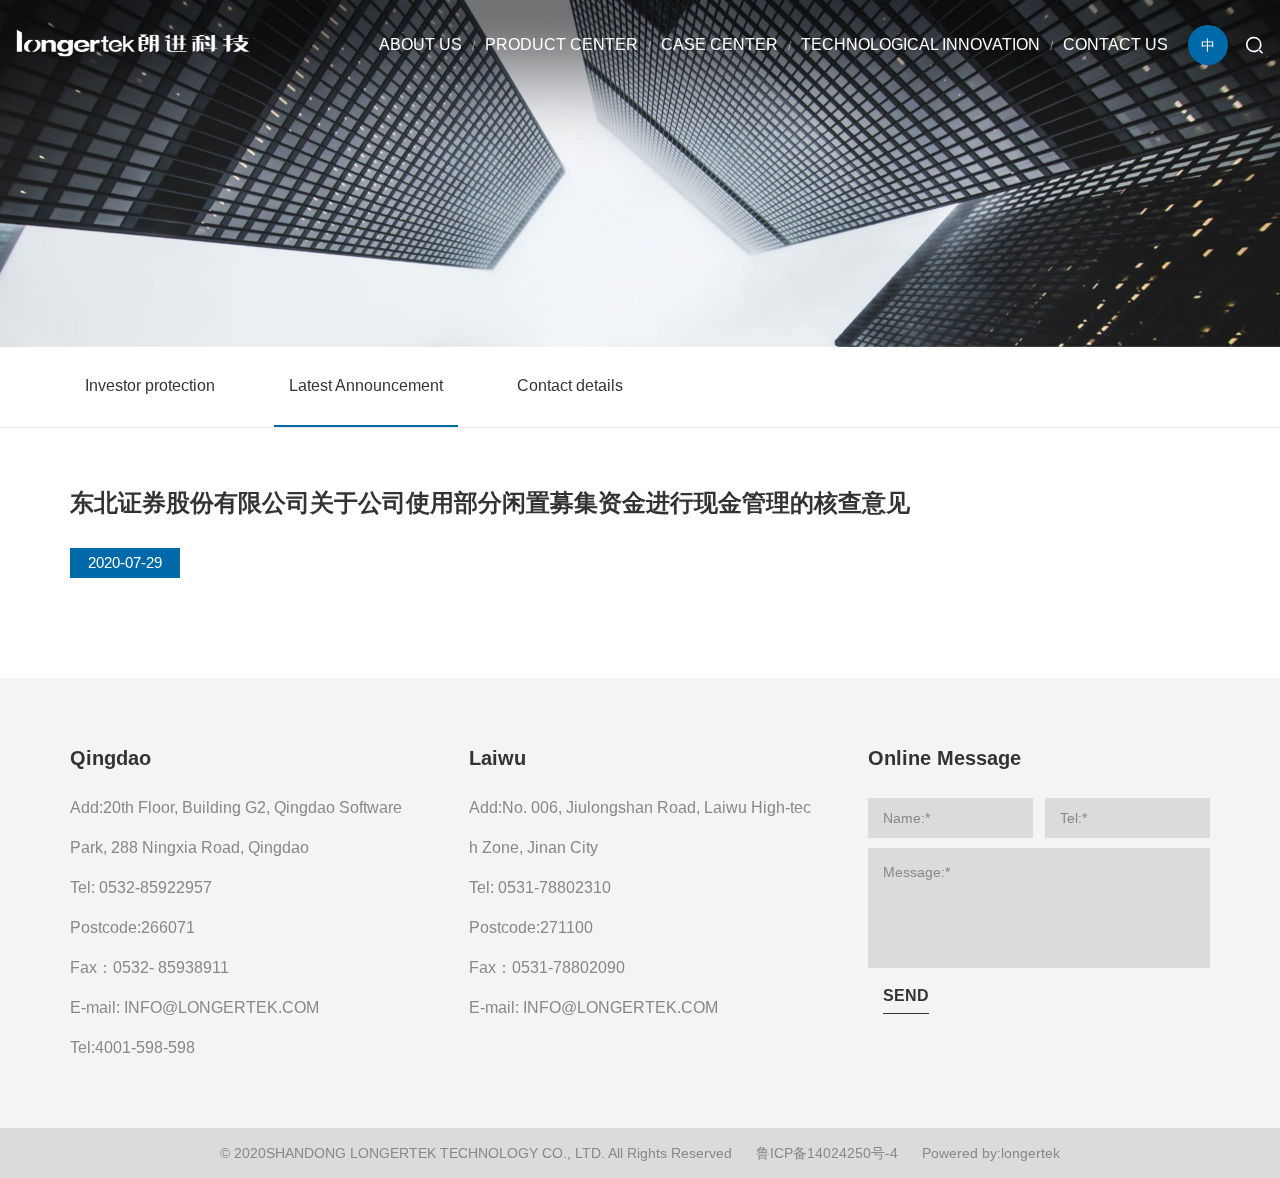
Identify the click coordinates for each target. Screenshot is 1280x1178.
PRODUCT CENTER (561, 44)
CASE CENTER (719, 44)
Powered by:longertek (991, 1153)
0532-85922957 (155, 887)
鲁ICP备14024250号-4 (827, 1153)
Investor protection (150, 385)
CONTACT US (1115, 44)
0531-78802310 (554, 887)
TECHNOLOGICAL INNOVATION (920, 44)
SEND (906, 995)
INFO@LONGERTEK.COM (221, 1007)
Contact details (570, 385)
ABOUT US (420, 44)
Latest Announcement (366, 385)
